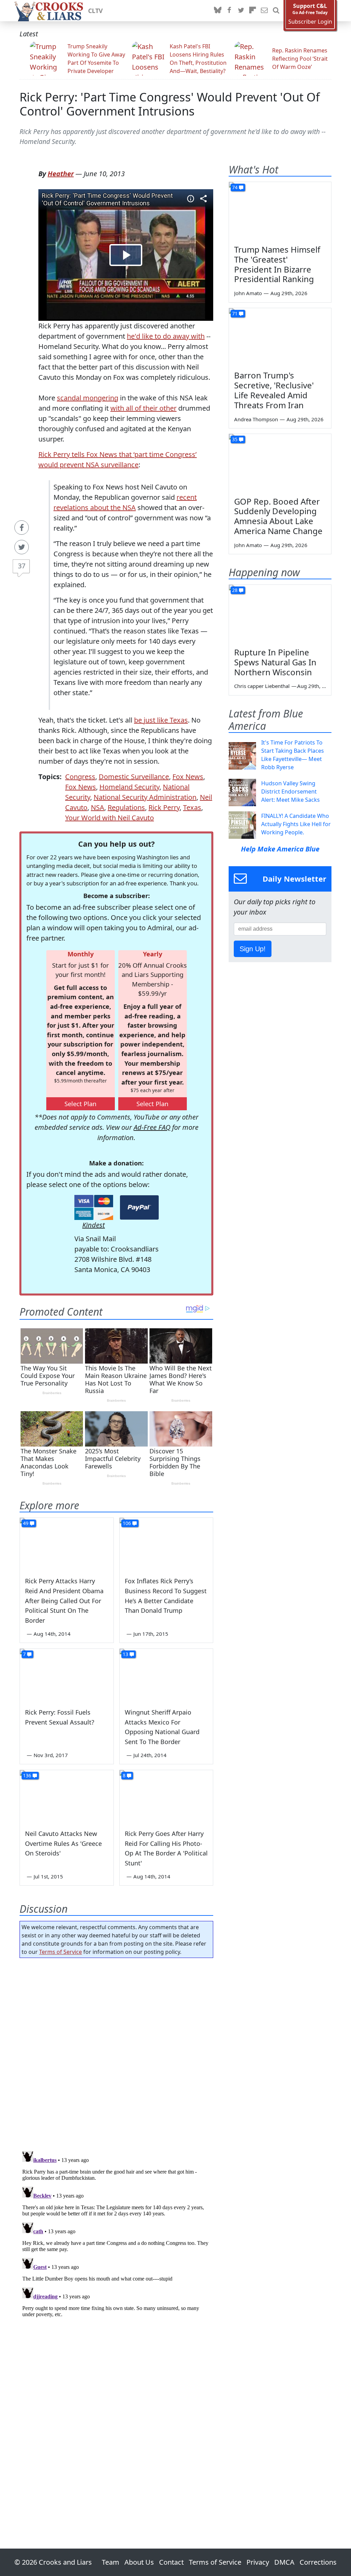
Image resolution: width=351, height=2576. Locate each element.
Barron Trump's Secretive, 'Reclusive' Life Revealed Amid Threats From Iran (274, 390)
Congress (80, 777)
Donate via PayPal (139, 1207)
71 (235, 313)
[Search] (276, 11)
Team (111, 2562)
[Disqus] (116, 2234)
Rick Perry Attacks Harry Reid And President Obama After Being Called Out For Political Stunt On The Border (64, 1601)
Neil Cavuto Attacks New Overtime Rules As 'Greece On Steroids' (63, 1843)
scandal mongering (88, 398)
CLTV (95, 11)
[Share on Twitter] (22, 547)
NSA (98, 807)
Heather (61, 174)
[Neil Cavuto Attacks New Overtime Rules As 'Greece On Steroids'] (67, 1796)
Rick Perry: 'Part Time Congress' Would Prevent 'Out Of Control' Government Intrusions (170, 104)
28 (235, 590)
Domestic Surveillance (134, 777)
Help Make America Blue (280, 849)
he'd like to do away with (166, 336)
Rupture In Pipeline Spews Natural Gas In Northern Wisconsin (275, 662)
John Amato (248, 293)
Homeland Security (129, 787)
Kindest (94, 1225)
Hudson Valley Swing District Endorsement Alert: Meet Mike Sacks (291, 791)
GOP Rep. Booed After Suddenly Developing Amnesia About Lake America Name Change (278, 516)
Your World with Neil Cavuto (110, 818)
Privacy (258, 2562)
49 (26, 1523)
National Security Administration (145, 797)
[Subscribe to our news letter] (264, 11)
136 (27, 1775)
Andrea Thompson (256, 419)
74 (235, 187)
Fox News (188, 777)
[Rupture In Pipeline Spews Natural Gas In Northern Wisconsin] (280, 614)
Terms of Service (60, 1952)
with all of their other (143, 408)
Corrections (318, 2562)
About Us (139, 2562)
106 (127, 1523)
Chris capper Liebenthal (262, 686)
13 (125, 1654)
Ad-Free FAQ (152, 1127)
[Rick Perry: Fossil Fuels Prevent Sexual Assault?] (67, 1675)
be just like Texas (161, 720)
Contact (171, 2562)
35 (235, 439)
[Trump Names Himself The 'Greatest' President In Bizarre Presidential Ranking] (280, 211)
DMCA (284, 2562)
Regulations (126, 807)
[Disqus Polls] (116, 2052)
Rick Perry (164, 807)
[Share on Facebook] (22, 528)
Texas (192, 807)
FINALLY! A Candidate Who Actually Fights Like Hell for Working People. (296, 824)
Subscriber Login (310, 22)
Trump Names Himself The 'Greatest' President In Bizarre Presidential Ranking (277, 264)
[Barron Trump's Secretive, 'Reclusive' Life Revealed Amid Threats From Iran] (280, 337)
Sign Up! (253, 949)
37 (22, 566)
